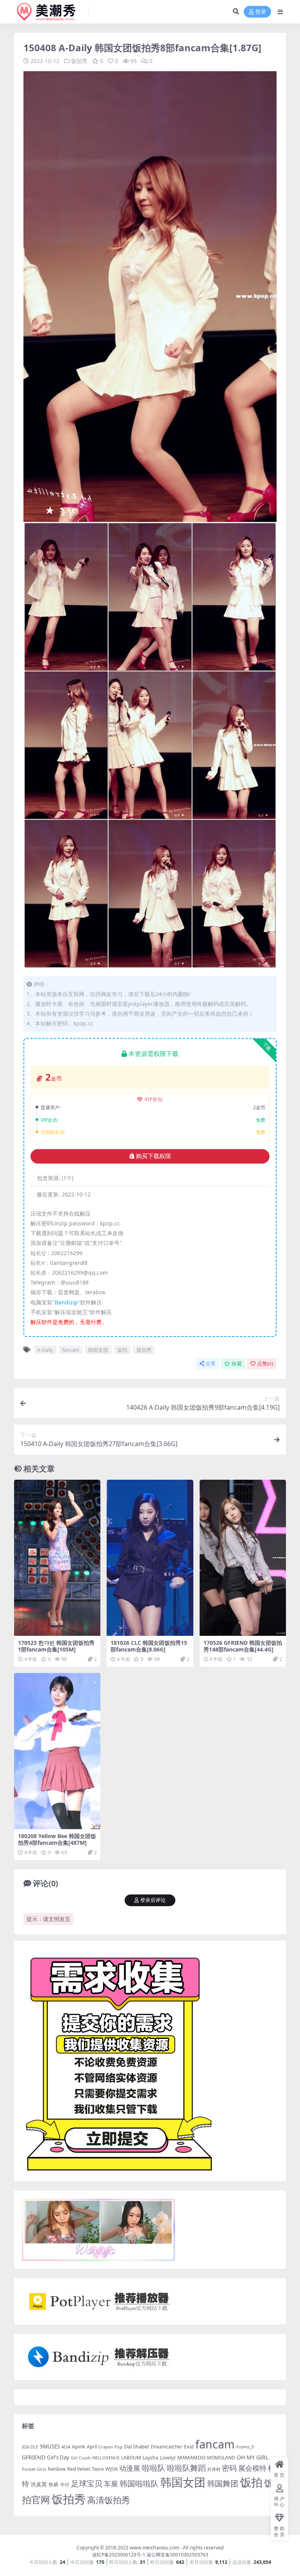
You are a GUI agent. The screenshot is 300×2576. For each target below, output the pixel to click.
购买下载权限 (154, 1156)
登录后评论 (153, 1900)
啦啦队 (154, 2468)
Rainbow (57, 2469)
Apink (79, 2446)
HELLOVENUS (106, 2458)
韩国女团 (98, 1350)
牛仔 (65, 2485)
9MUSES (50, 2446)
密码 (229, 2468)
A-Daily (45, 1350)
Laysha (150, 2458)
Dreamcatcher (167, 2447)
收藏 (237, 1364)
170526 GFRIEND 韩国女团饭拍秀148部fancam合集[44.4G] (243, 1646)
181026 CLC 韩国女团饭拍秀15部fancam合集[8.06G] (149, 1646)
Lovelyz (168, 2458)
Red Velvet (79, 2469)
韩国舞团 (223, 2483)
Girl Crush (81, 2458)
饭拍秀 (79, 61)
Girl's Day (58, 2457)
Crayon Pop (111, 2447)
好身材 (214, 2469)
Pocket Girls (34, 2469)
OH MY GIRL (253, 2457)
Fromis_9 (245, 2447)
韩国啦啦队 (139, 2483)
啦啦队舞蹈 (186, 2468)
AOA (66, 2447)
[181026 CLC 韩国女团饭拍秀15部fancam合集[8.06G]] (150, 1558)
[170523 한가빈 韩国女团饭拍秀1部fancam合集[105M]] (57, 1558)
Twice (98, 2469)
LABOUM (131, 2458)
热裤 (54, 2484)
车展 (111, 2484)
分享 (211, 1364)
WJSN (112, 2469)
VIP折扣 (154, 1099)
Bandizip (66, 1302)
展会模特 (252, 2468)
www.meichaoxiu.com (154, 2548)
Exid (189, 2447)
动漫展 (130, 2468)
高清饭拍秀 (109, 2500)
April (92, 2446)
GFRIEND (34, 2457)
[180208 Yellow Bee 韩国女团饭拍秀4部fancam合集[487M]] (57, 1751)
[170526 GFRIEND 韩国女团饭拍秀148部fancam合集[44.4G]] (243, 1558)
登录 (261, 12)
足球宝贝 (87, 2483)
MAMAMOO (191, 2457)
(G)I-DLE (30, 2447)
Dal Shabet (137, 2446)
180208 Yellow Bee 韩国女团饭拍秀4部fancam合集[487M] (57, 1839)
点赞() (265, 1364)
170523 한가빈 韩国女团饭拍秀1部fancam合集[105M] (56, 1646)
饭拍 (122, 1350)
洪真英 (39, 2484)
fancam (71, 1350)
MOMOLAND (221, 2458)
